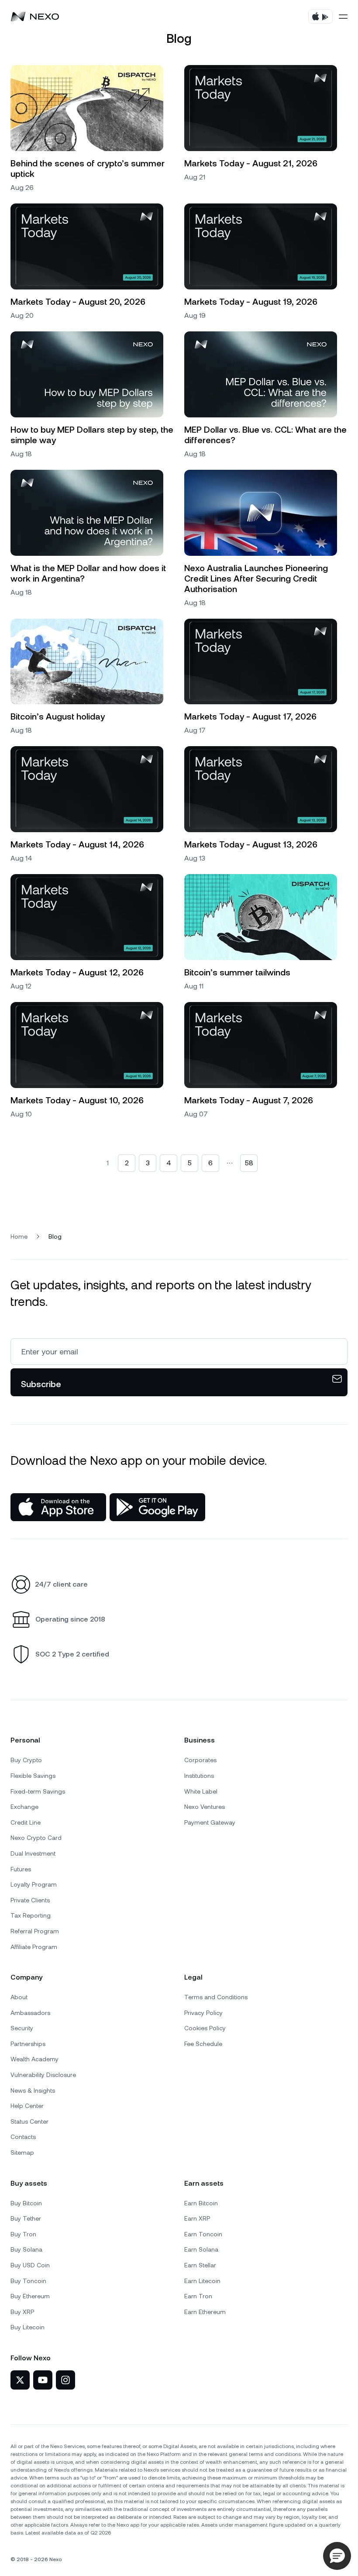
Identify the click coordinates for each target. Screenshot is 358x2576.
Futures (21, 1869)
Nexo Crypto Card (36, 1838)
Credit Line (26, 1822)
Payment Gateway (210, 1822)
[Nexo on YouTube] (43, 2380)
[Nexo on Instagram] (65, 2380)
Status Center (29, 2121)
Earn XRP (197, 2218)
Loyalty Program (34, 1884)
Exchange (24, 1807)
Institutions (199, 1776)
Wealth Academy (34, 2059)
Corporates (200, 1760)
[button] (337, 2556)
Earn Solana (201, 2249)
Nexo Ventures (205, 1807)
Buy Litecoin (28, 2327)
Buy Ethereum (30, 2296)
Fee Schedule (203, 2044)
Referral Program (35, 1931)
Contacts (23, 2137)
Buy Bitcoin (26, 2203)
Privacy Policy (203, 2013)
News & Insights (33, 2090)
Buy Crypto (26, 1760)
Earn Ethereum (205, 2312)
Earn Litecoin (202, 2281)
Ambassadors (30, 2013)
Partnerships (28, 2044)
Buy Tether (26, 2218)
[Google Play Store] (157, 1507)
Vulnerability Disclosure (43, 2075)
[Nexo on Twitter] (20, 2380)
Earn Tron (198, 2296)
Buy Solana (26, 2249)
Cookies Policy (205, 2028)
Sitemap (22, 2152)
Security (22, 2028)
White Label (201, 1791)
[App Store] (58, 1507)
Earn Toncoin (203, 2234)
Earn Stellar (200, 2265)
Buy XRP (22, 2312)
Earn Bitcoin (201, 2203)
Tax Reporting (31, 1915)
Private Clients (30, 1900)
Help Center (27, 2106)
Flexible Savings (33, 1776)
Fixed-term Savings (38, 1791)
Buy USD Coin (30, 2265)
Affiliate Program (34, 1947)
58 (249, 1163)
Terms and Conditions (216, 1997)
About (19, 1997)
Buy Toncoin (28, 2281)
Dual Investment (33, 1853)
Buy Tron (23, 2234)
